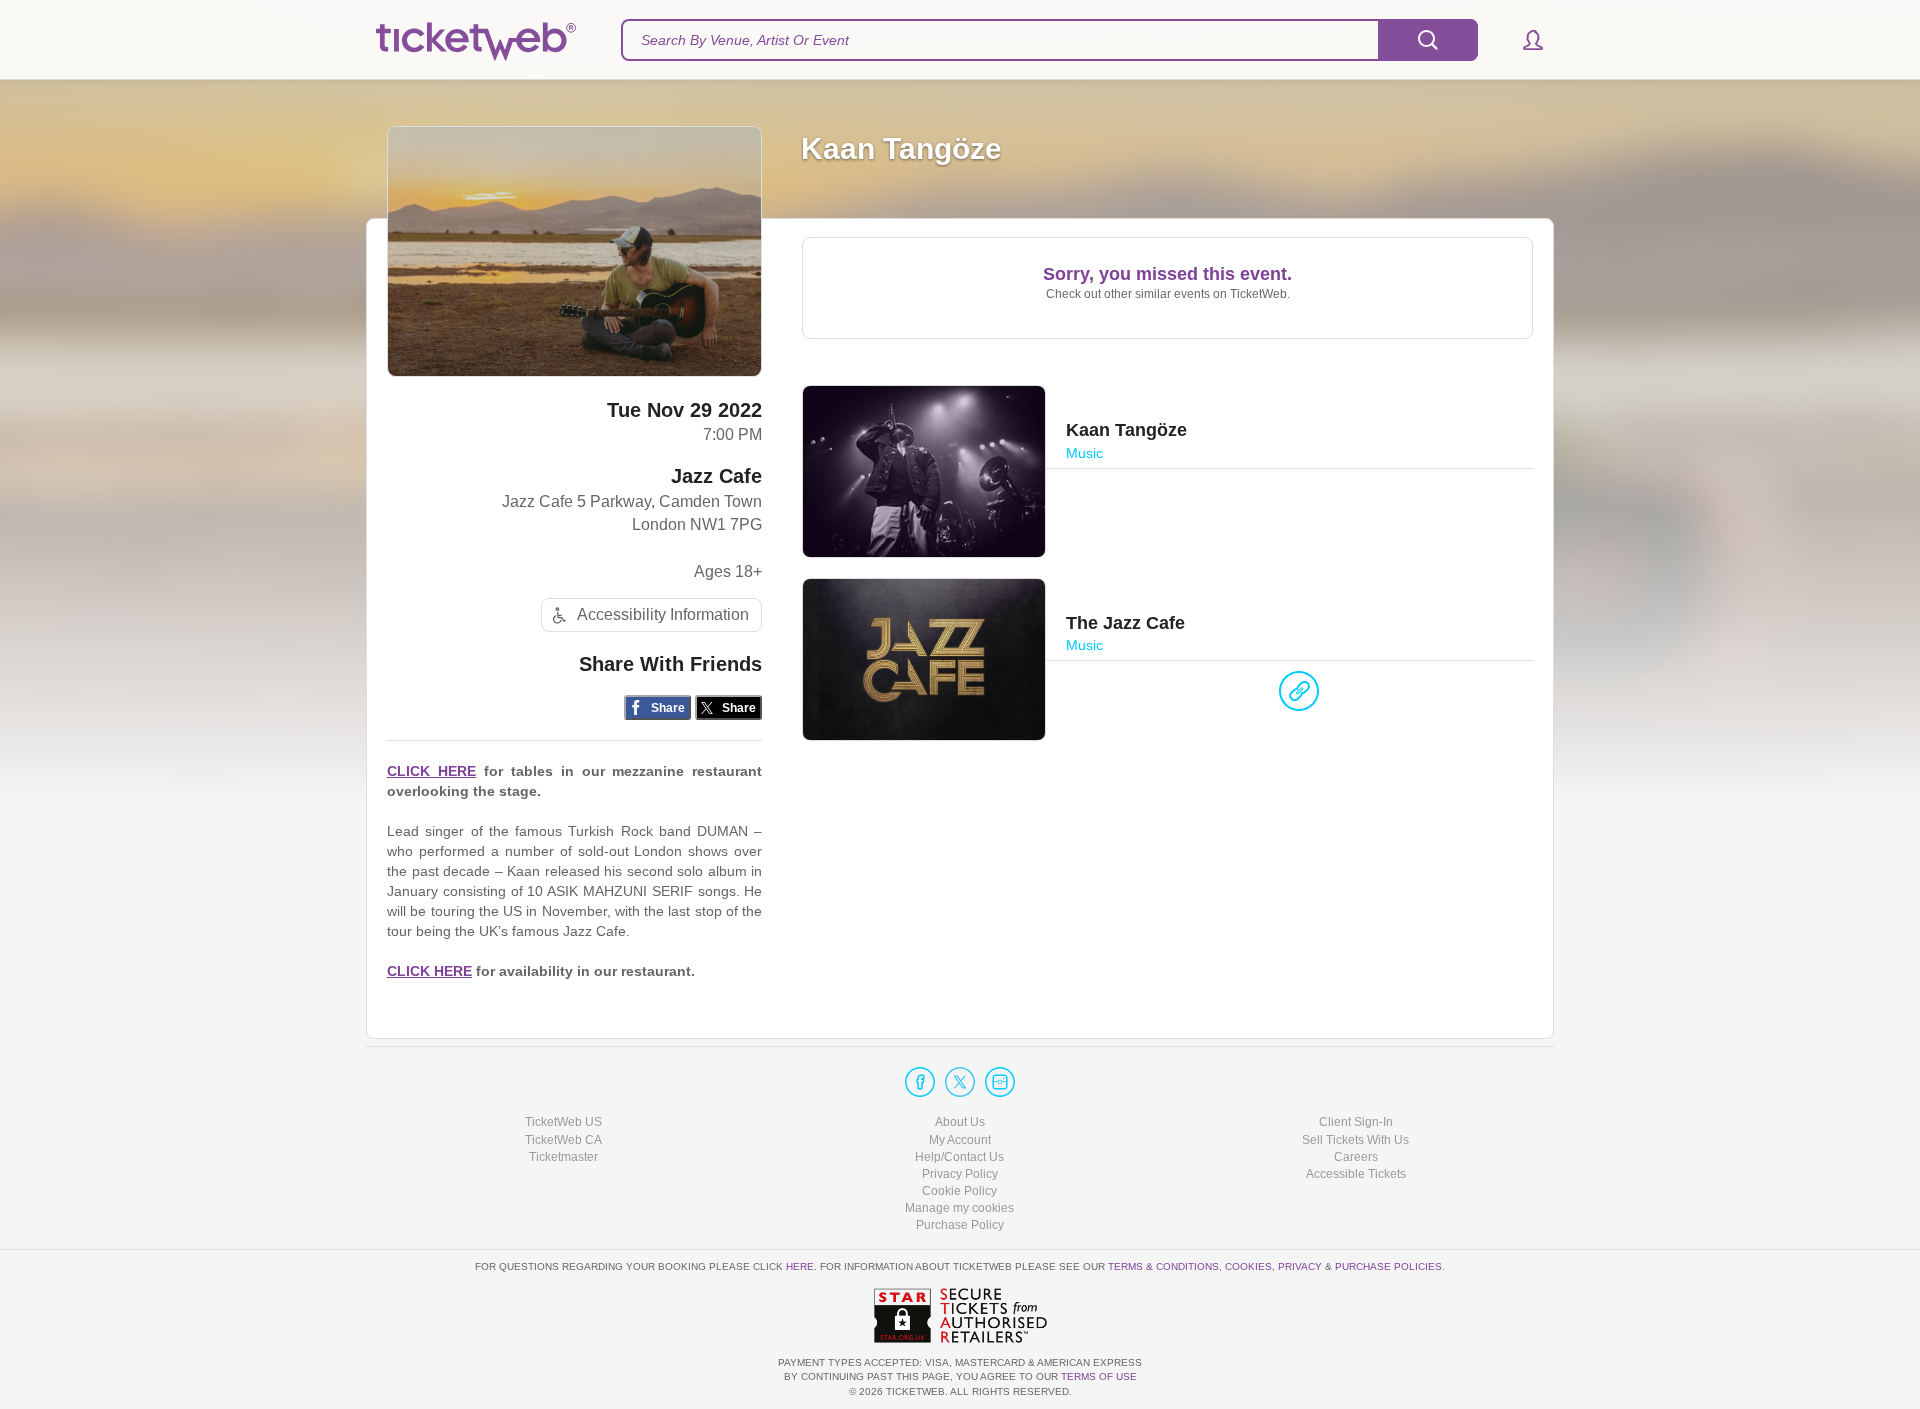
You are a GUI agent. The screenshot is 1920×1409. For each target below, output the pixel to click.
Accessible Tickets (1356, 1174)
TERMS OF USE (1099, 1376)
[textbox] (1049, 40)
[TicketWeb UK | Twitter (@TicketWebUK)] (960, 1082)
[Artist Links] (1299, 696)
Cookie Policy (959, 1191)
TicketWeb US (563, 1122)
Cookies (1248, 1266)
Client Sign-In (1356, 1122)
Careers (1356, 1157)
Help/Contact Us (959, 1157)
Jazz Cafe (716, 476)
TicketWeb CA (563, 1140)
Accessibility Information (663, 614)
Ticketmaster (563, 1157)
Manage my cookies (959, 1208)
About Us (960, 1122)
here (800, 1266)
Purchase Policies (1388, 1266)
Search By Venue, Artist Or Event (745, 40)
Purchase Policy (960, 1225)
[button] (1523, 40)
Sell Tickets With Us (1355, 1140)
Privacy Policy (960, 1174)
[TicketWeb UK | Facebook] (920, 1082)
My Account (960, 1140)
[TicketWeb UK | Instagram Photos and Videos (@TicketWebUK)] (1000, 1082)
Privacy (1300, 1266)
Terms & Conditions (1163, 1266)
